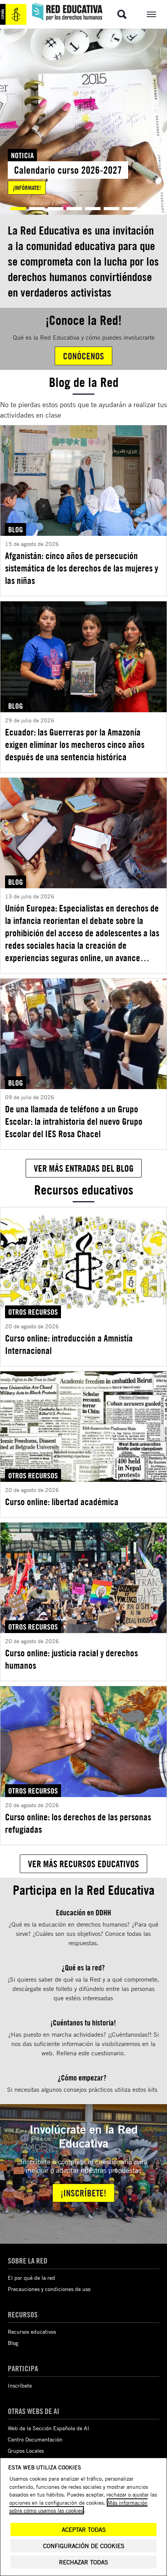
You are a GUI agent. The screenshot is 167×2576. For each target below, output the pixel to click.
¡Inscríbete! (83, 2193)
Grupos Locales (26, 2451)
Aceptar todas (84, 2530)
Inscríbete (20, 2385)
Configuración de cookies (84, 2546)
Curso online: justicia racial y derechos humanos (71, 1659)
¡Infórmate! (27, 188)
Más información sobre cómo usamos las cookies (78, 2506)
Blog (13, 2343)
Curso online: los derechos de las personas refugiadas (78, 1823)
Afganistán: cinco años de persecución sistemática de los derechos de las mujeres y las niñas (82, 568)
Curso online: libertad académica (62, 1502)
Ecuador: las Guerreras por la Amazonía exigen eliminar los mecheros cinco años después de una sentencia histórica (75, 744)
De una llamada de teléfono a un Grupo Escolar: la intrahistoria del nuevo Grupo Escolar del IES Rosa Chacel (74, 1121)
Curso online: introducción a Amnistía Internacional (69, 1344)
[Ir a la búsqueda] (122, 14)
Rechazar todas (83, 2562)
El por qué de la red (31, 2278)
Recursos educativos (32, 2332)
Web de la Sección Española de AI (49, 2428)
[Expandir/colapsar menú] (151, 14)
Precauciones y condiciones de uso (49, 2289)
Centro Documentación (35, 2439)
